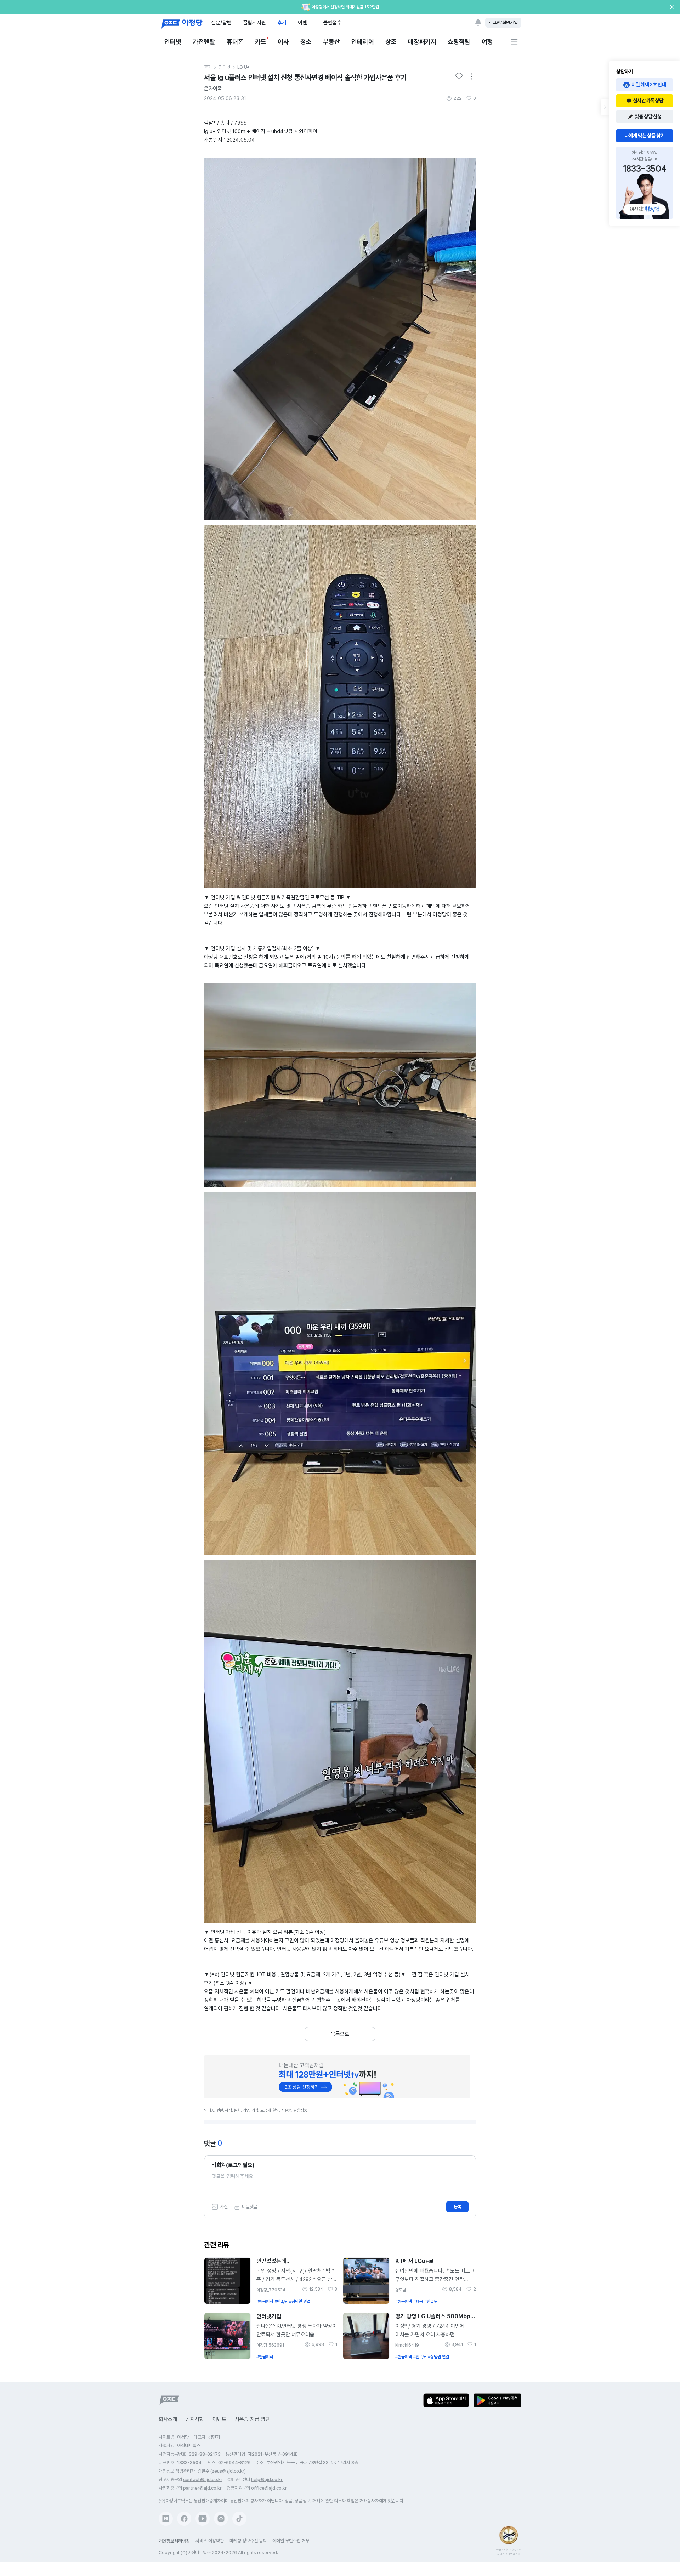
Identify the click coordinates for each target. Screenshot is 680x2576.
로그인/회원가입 (503, 22)
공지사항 (195, 2419)
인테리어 (363, 42)
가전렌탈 (204, 42)
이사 (283, 42)
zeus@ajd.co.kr (228, 2471)
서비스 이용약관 (210, 2541)
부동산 (331, 42)
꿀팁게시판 (254, 22)
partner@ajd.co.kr (202, 2488)
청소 (306, 42)
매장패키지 (422, 42)
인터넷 (173, 42)
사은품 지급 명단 (252, 2419)
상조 (391, 42)
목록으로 (340, 2034)
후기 (282, 22)
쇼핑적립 (459, 42)
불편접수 (332, 22)
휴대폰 (235, 42)
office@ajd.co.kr (269, 2488)
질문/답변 (221, 22)
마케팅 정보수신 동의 (248, 2541)
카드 (261, 42)
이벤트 (305, 22)
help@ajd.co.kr (267, 2480)
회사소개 (168, 2419)
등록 (458, 2207)
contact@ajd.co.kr (203, 2480)
